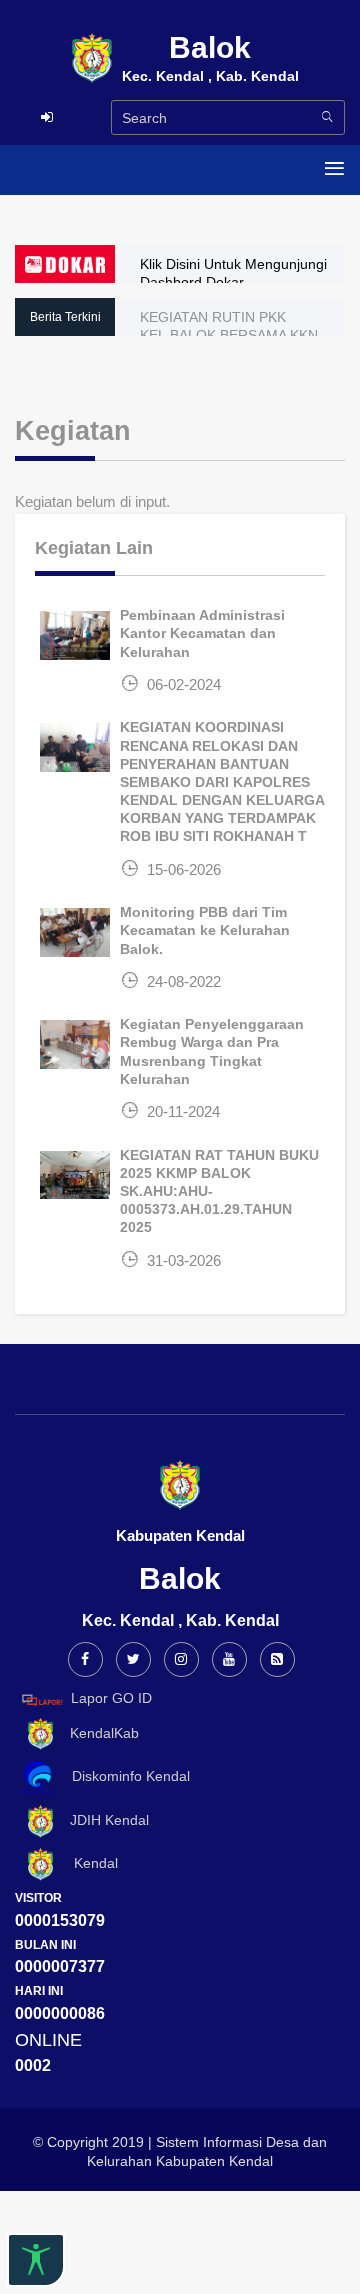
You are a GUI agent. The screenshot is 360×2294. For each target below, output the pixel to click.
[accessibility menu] (36, 2260)
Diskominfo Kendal (125, 1777)
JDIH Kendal (103, 1820)
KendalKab (98, 1733)
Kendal (88, 1863)
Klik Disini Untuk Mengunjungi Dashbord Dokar (233, 273)
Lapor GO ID (111, 1699)
